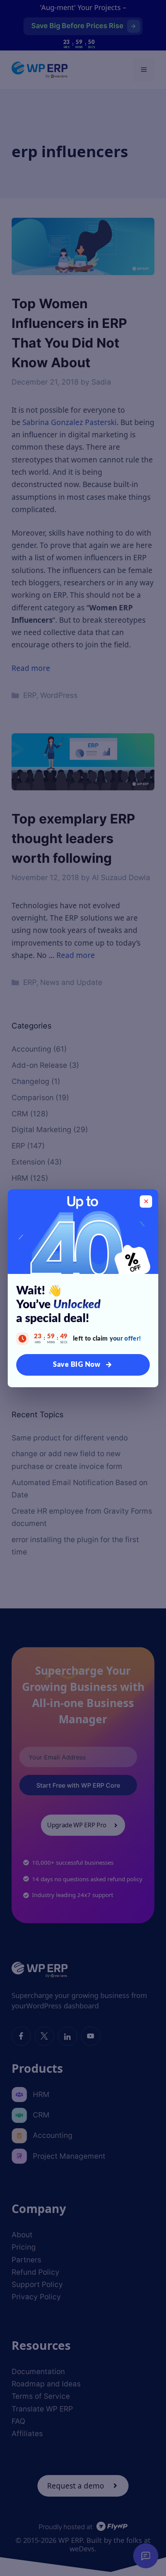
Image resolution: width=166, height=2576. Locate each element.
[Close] (146, 1201)
